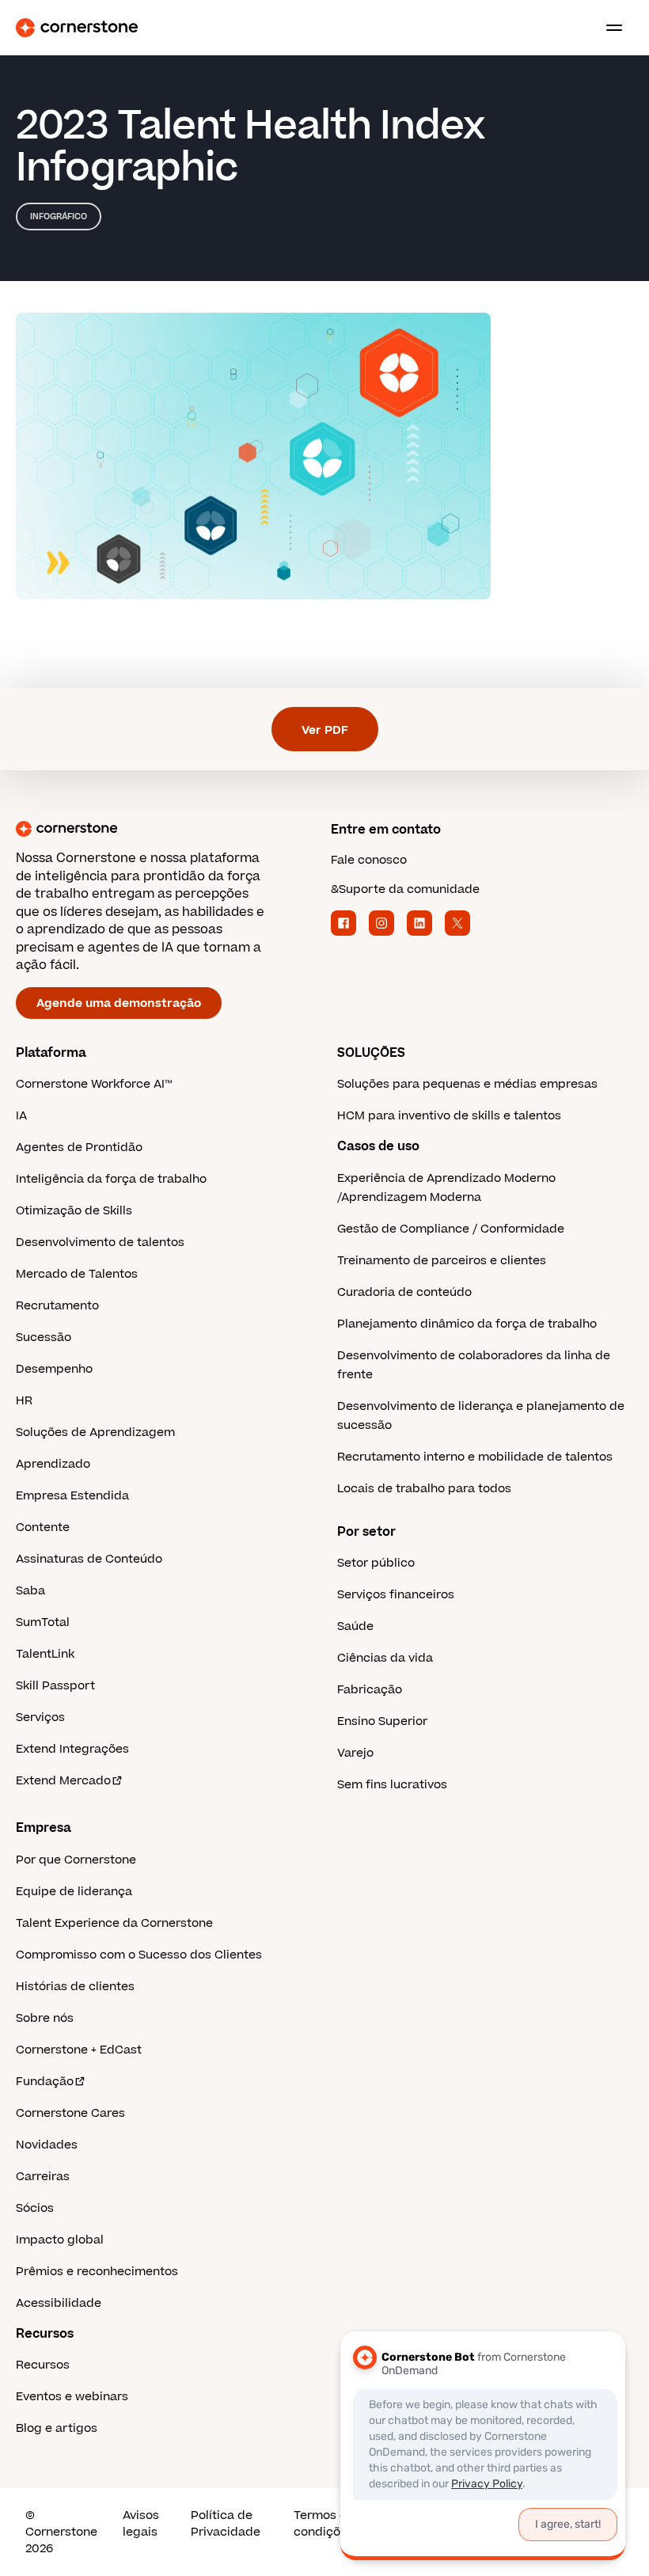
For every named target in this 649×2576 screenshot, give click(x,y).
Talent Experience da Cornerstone (114, 1923)
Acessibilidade (59, 2303)
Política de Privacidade (226, 2524)
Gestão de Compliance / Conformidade (451, 1229)
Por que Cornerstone (76, 1860)
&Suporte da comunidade (405, 889)
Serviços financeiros (396, 1595)
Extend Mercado (63, 1781)
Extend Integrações (72, 1749)
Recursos (43, 2365)
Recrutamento (57, 1306)
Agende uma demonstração (119, 1003)
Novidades (47, 2145)
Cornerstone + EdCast (79, 2050)
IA (21, 1116)
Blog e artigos (57, 2428)
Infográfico (59, 217)
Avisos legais (141, 2524)
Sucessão (44, 1337)
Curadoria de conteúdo (404, 1292)
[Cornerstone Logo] (77, 28)
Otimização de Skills (74, 1211)
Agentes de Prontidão (79, 1147)
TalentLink (45, 1654)
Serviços (40, 1717)
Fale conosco (369, 860)
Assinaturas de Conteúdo (89, 1559)
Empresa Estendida (72, 1496)
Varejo (355, 1753)
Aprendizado (53, 1464)
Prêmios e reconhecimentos (97, 2272)
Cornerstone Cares (70, 2113)
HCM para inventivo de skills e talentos (449, 1116)
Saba (30, 1591)
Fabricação (370, 1690)
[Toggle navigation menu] (608, 28)
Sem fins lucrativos (392, 1785)
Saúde (355, 1626)
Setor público (376, 1563)
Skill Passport (55, 1686)
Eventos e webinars (72, 2397)
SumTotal (43, 1622)
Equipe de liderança (74, 1892)
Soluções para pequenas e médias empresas (467, 1084)
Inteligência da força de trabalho (111, 1179)
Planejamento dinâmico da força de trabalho (467, 1324)
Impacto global (60, 2240)
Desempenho (54, 1369)
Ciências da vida (385, 1658)
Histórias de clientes (75, 1987)
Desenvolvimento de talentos (100, 1242)
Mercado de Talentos (77, 1274)
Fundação (45, 2082)
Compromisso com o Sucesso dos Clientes (139, 1955)
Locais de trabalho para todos (424, 1489)
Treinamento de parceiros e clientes (442, 1261)
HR (24, 1401)
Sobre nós (45, 2018)
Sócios (35, 2208)
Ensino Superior (382, 1721)
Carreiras (43, 2177)
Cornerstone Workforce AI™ (94, 1084)
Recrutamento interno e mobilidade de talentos (475, 1457)
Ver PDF (325, 730)
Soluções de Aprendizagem (95, 1432)
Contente (43, 1527)
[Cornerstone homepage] (167, 829)
